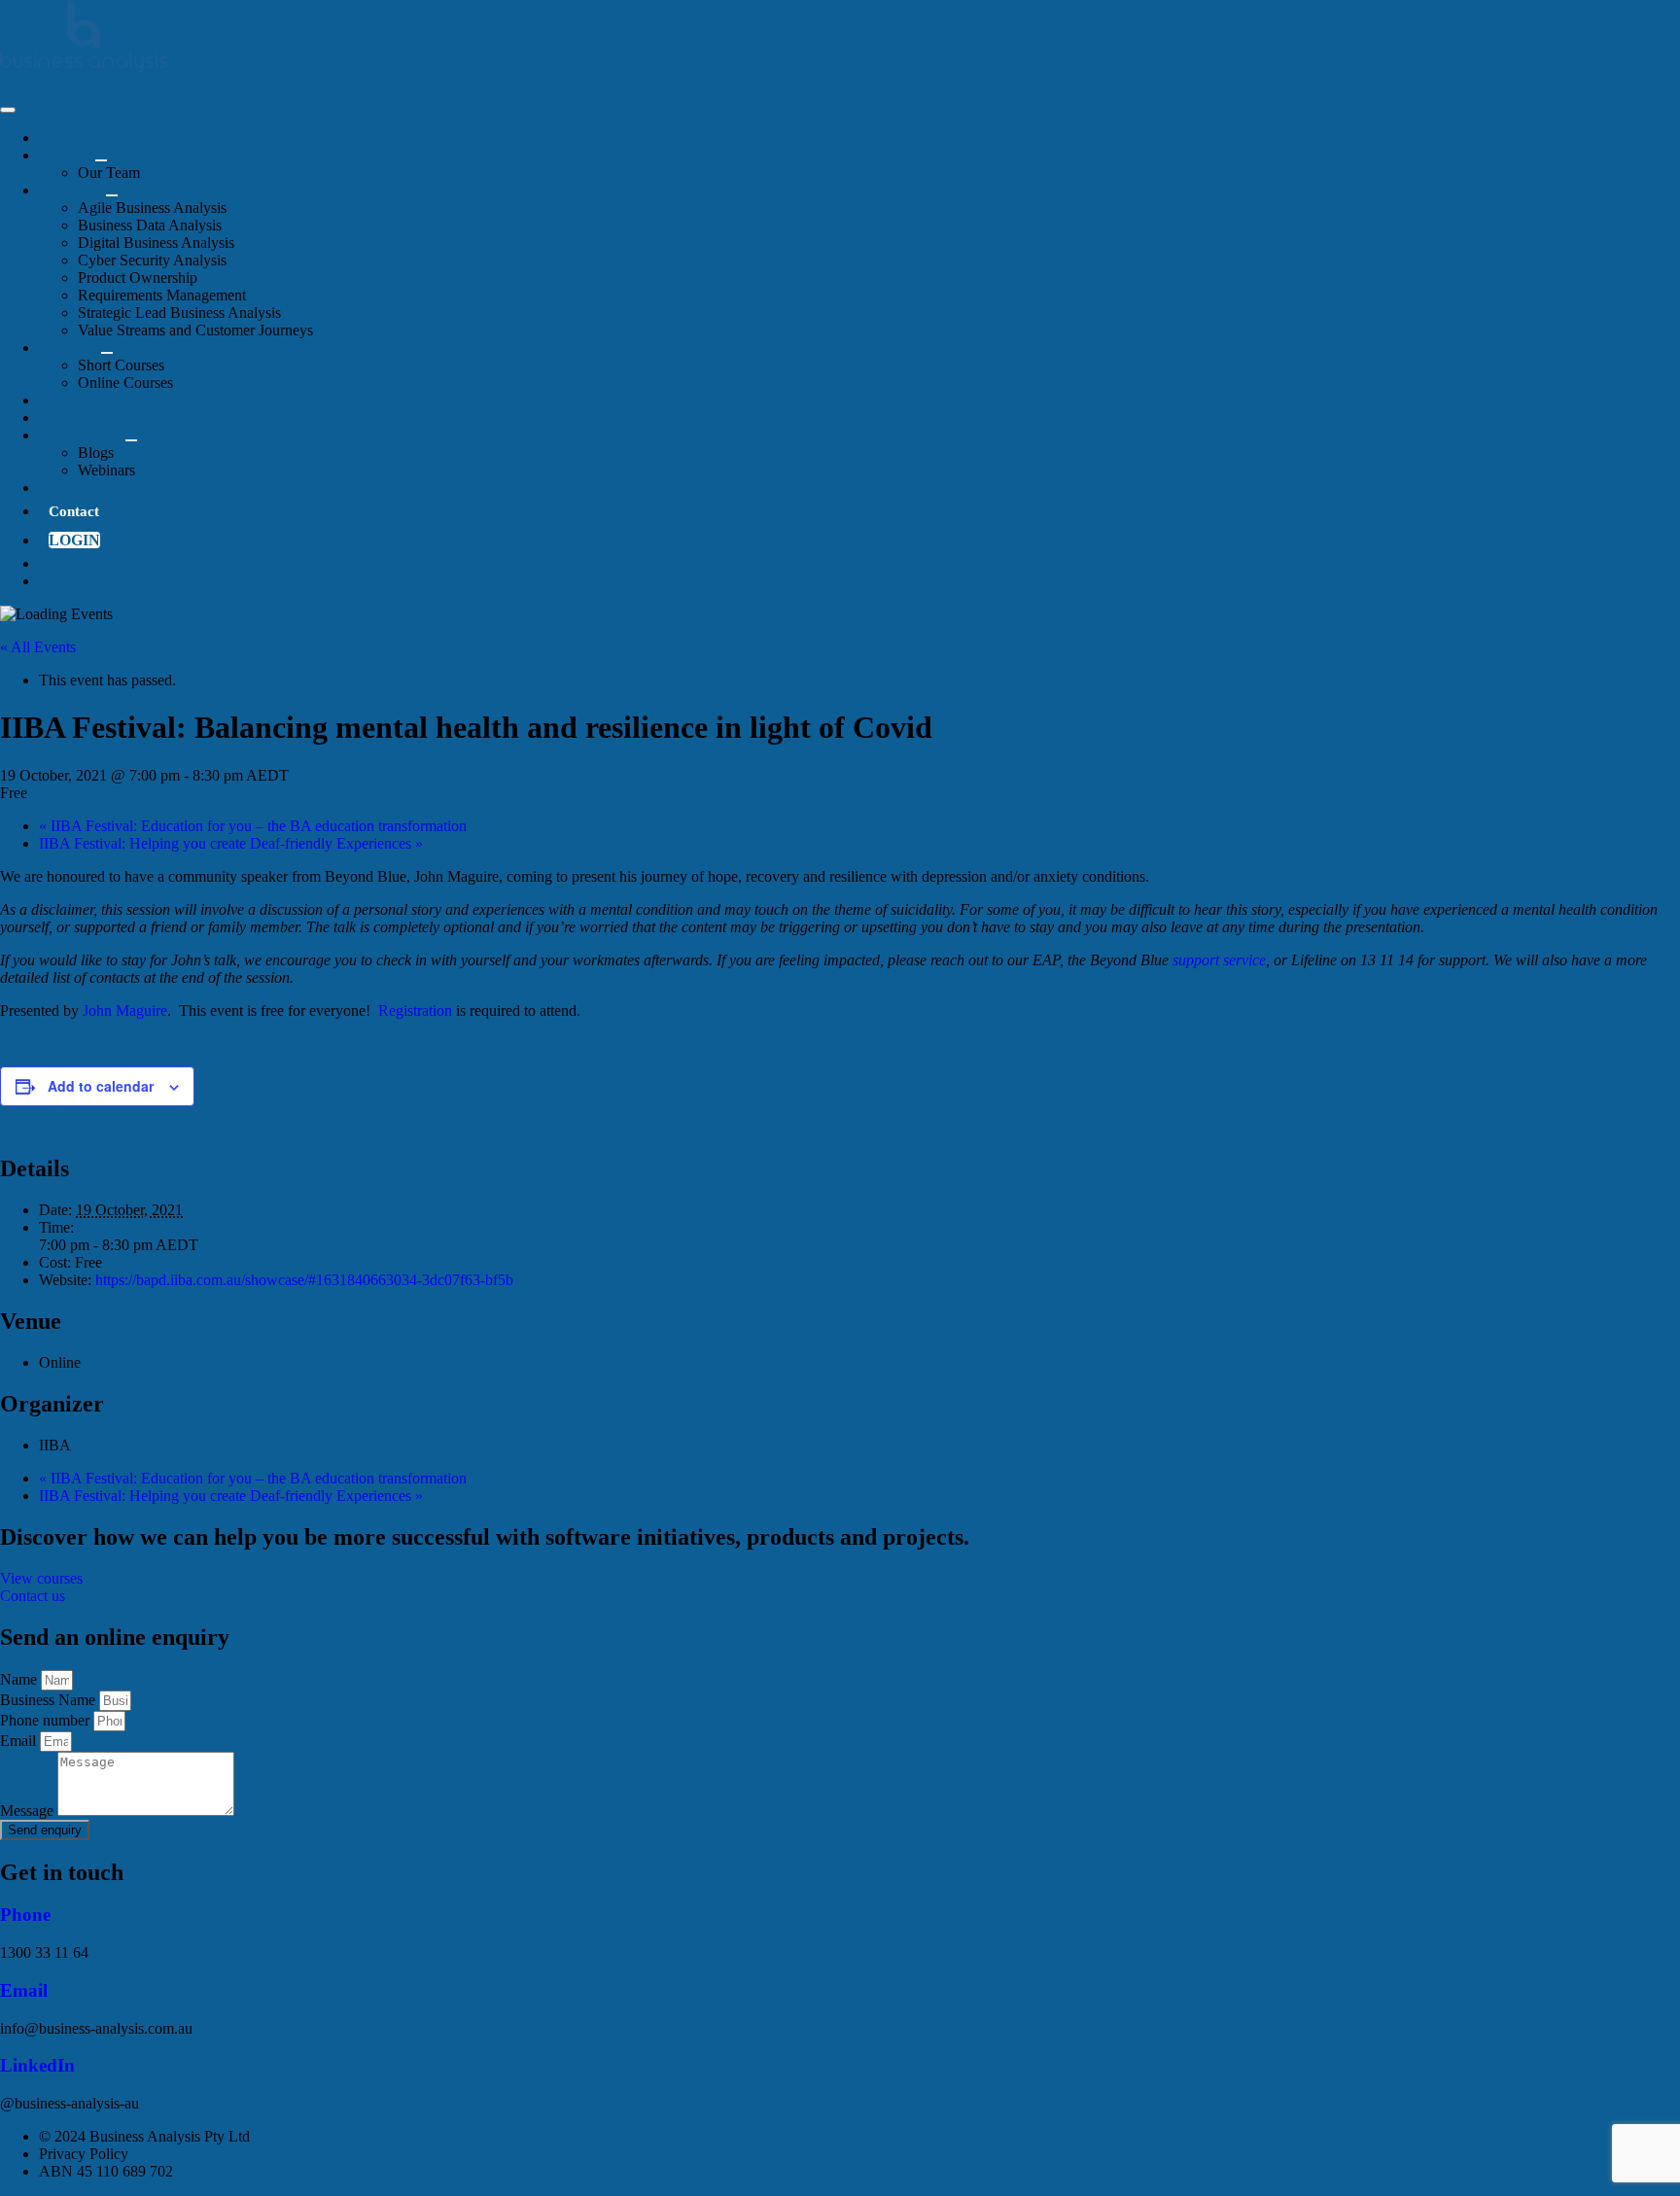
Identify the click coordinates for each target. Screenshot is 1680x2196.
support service (1219, 960)
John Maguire (125, 1011)
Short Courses (121, 365)
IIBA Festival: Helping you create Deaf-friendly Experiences (231, 843)
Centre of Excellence (103, 400)
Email (20, 1741)
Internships (72, 488)
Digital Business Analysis (156, 243)
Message (29, 1811)
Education (70, 348)
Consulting (72, 190)
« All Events (38, 647)
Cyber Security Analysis (152, 260)
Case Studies (78, 418)
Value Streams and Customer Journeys (195, 330)
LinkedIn (37, 2065)
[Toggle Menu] (101, 160)
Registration (415, 1011)
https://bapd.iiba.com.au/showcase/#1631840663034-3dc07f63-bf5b (304, 1280)
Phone (25, 1915)
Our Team (109, 173)
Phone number (47, 1720)
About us (67, 155)
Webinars (106, 470)
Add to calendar (101, 1086)
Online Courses (125, 383)
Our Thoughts (82, 435)
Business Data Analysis (150, 225)
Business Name (50, 1700)
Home (58, 138)
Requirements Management (162, 295)
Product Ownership (138, 278)
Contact (74, 511)
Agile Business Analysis (152, 208)
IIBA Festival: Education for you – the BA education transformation (253, 826)
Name (20, 1679)
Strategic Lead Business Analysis (179, 313)
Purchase (67, 563)
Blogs (96, 453)
